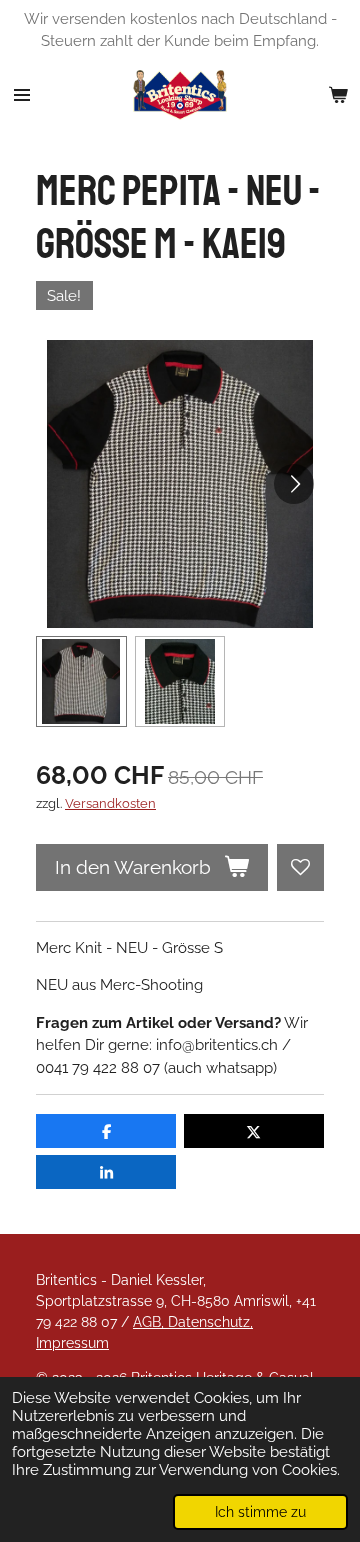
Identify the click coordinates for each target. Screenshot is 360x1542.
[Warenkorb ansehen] (338, 95)
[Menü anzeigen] (22, 95)
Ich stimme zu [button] (260, 1512)
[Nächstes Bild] (294, 484)
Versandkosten (110, 803)
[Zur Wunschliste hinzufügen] (300, 867)
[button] (81, 681)
